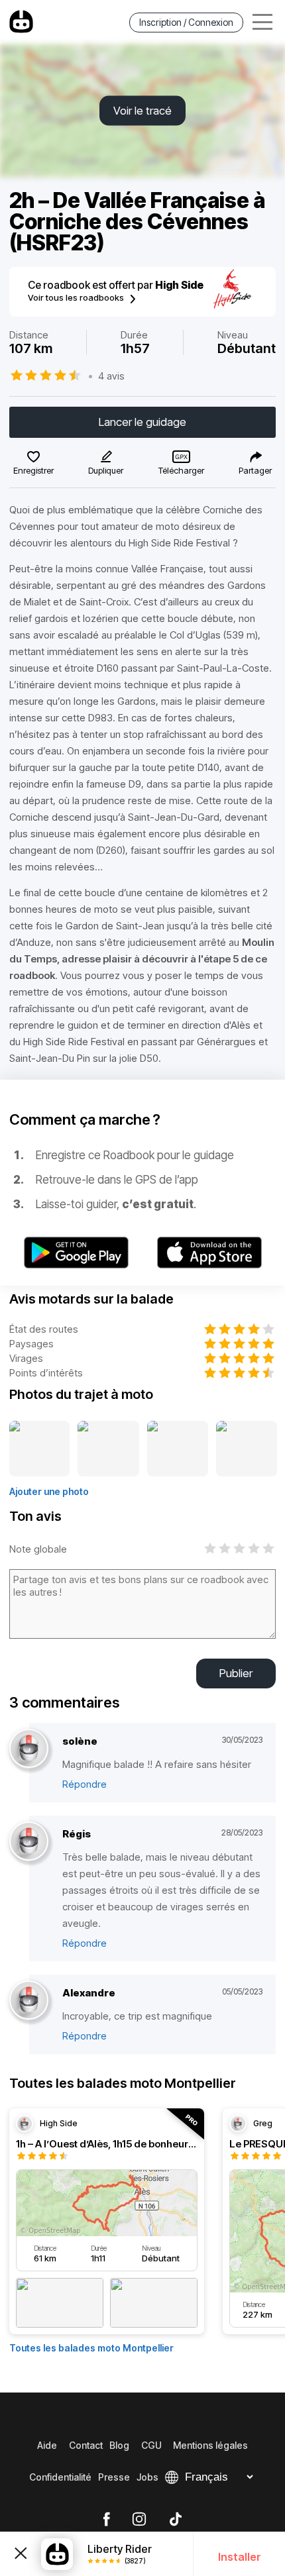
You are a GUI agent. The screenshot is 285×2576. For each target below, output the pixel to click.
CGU (151, 2445)
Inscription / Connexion (186, 22)
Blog (119, 2445)
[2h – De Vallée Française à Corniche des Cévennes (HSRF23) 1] (39, 1449)
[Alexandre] (29, 2001)
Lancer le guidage (142, 422)
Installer (240, 2557)
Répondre (85, 1784)
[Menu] (262, 22)
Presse (114, 2477)
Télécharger (181, 470)
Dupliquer (106, 470)
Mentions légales (210, 2445)
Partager (255, 470)
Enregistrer (33, 470)
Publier (236, 1673)
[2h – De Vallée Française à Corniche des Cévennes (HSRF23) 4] (247, 1449)
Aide (47, 2445)
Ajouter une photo (49, 1491)
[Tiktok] (176, 2520)
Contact (86, 2445)
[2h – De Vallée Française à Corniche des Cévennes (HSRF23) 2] (108, 1449)
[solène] (29, 1749)
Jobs (147, 2477)
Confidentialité (60, 2477)
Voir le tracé (142, 111)
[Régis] (29, 1842)
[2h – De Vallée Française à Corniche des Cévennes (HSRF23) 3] (178, 1449)
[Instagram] (139, 2520)
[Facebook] (106, 2520)
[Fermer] (21, 2554)
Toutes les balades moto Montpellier (91, 2348)
